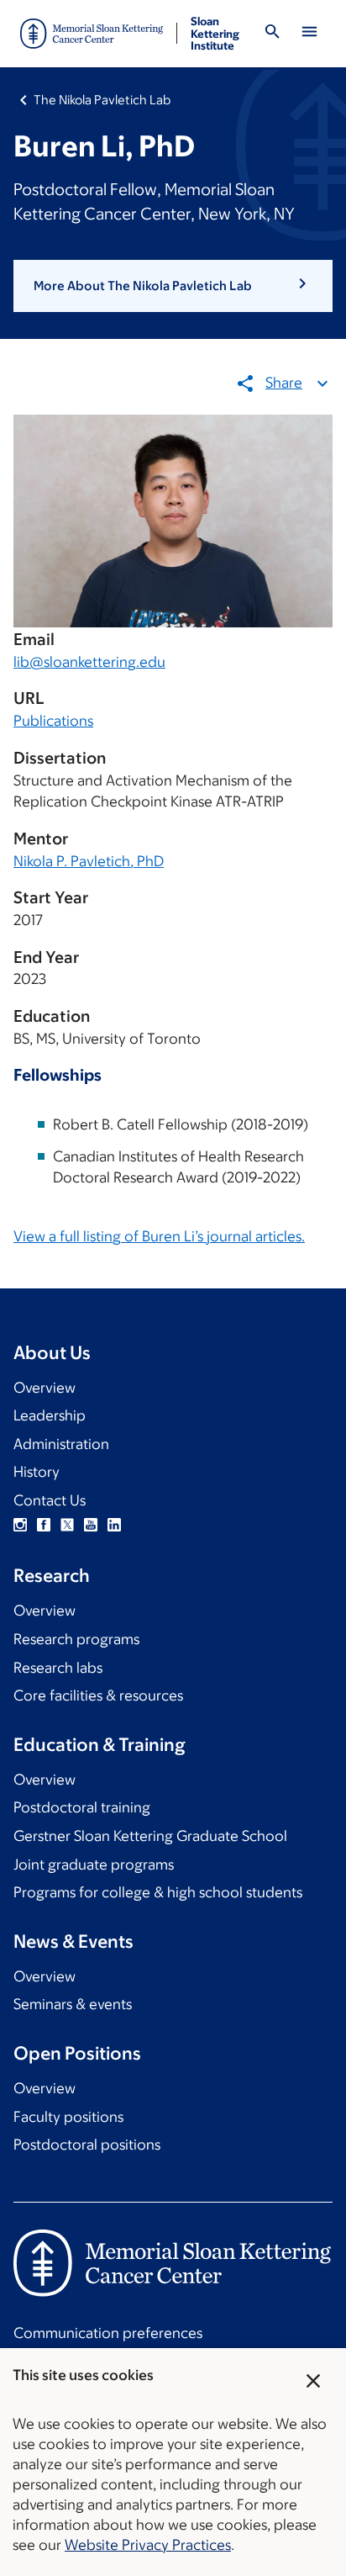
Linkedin (114, 1525)
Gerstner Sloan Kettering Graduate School (150, 1836)
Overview (45, 1388)
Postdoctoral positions (87, 2145)
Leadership (50, 1415)
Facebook (44, 1525)
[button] (173, 286)
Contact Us (50, 1500)
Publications (53, 721)
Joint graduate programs (94, 1865)
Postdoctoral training (82, 1807)
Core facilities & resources (98, 1695)
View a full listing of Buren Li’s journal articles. (159, 1236)
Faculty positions (68, 2117)
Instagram (20, 1525)
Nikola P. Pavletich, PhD (89, 861)
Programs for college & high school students (158, 1892)
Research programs (76, 1639)
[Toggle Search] (272, 34)
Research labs (58, 1668)
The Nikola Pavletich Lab (102, 100)
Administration (61, 1444)
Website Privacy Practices (148, 2545)
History (37, 1472)
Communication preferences (108, 2333)
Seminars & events (73, 2004)
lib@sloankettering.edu (89, 662)
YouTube (91, 1525)
